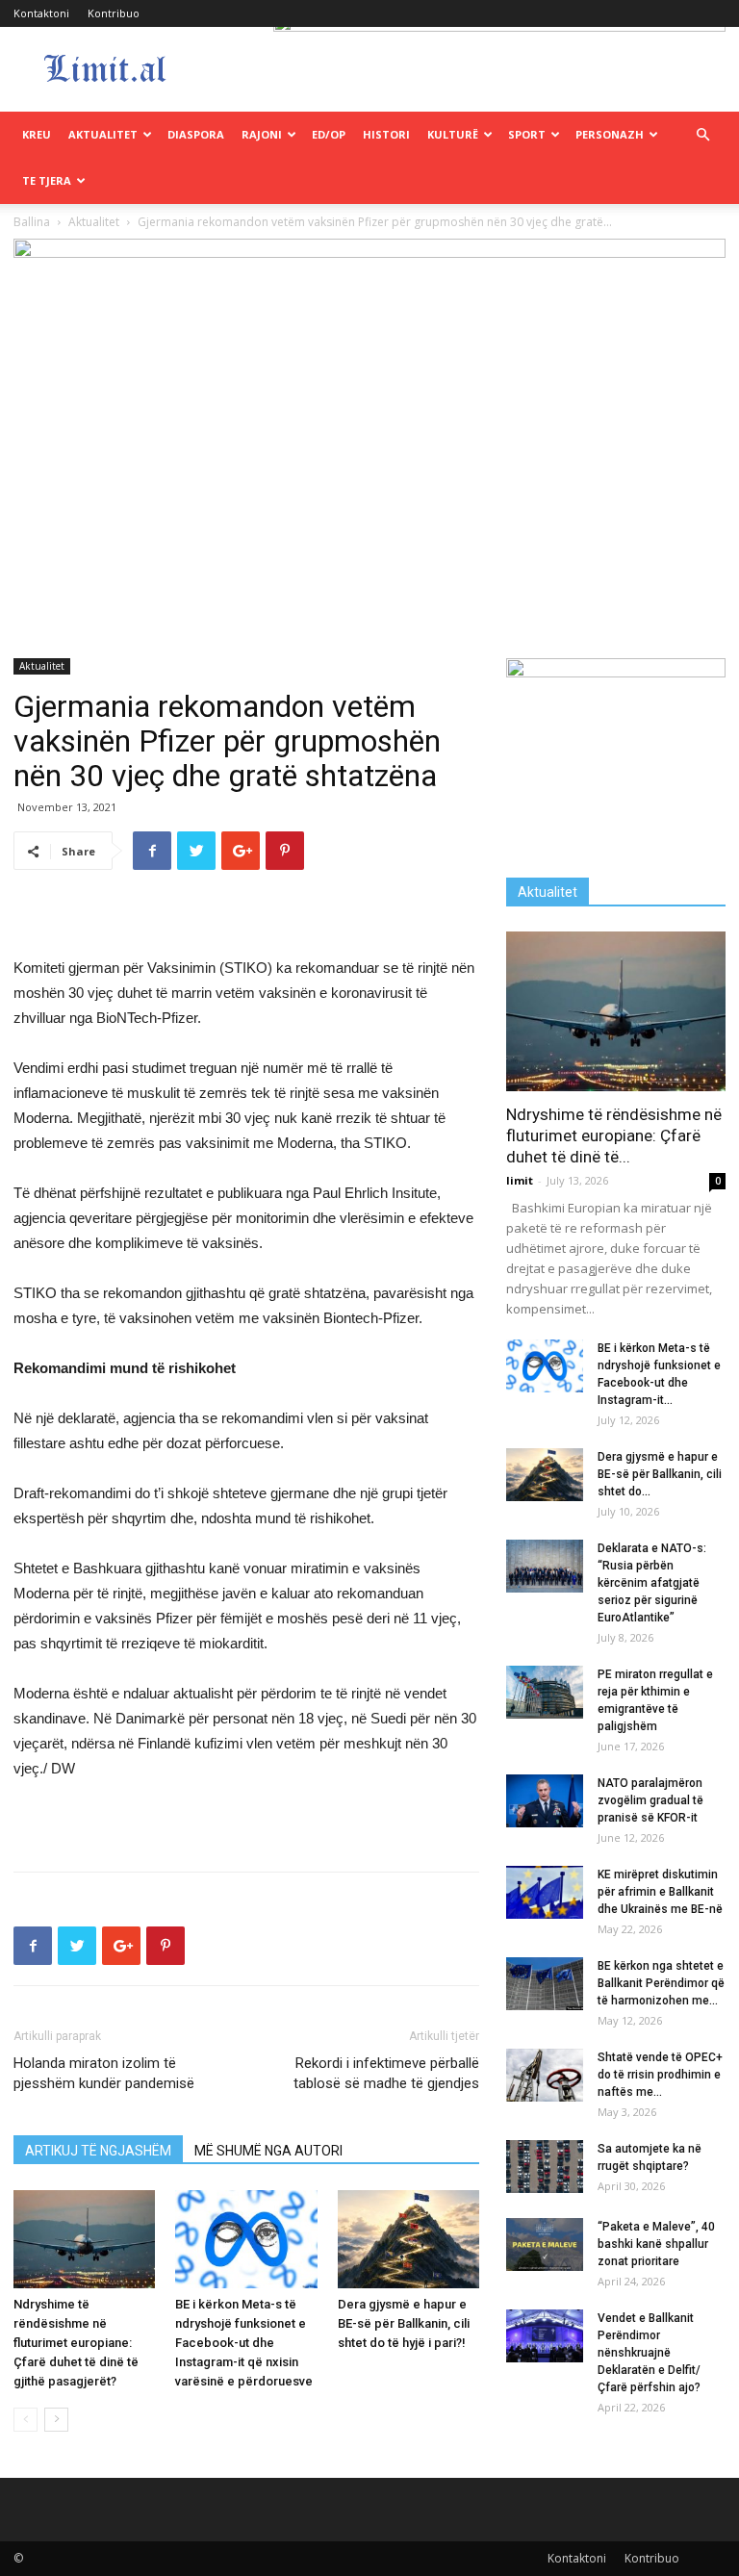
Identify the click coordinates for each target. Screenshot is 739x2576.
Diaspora (196, 134)
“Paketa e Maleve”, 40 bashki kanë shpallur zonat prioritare (656, 2244)
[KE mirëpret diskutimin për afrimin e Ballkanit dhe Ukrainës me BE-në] (545, 1892)
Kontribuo (114, 13)
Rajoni (262, 134)
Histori (386, 134)
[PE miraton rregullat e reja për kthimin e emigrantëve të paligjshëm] (545, 1692)
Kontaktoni (41, 13)
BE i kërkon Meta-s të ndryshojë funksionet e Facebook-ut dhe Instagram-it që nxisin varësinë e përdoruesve (244, 2343)
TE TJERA (47, 180)
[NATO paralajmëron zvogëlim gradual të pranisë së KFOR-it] (545, 1801)
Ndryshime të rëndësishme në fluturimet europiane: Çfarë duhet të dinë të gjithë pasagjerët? (76, 2343)
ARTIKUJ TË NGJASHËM (98, 2151)
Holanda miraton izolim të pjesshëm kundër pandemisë (104, 2073)
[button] (702, 135)
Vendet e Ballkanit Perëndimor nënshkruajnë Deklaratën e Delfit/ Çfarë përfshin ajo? (649, 2353)
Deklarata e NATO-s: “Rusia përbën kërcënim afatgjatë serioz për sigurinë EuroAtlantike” (652, 1583)
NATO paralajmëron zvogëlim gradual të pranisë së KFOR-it (650, 1800)
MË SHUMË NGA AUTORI (268, 2151)
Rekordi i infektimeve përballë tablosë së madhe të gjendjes (386, 2073)
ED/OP (329, 134)
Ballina (32, 222)
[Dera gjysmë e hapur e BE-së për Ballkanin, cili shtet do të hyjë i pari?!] (408, 2239)
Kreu (37, 134)
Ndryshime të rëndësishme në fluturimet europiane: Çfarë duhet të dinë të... (614, 1135)
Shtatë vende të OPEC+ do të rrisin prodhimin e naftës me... (660, 2075)
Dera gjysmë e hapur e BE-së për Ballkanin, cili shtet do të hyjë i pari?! (404, 2323)
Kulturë (453, 134)
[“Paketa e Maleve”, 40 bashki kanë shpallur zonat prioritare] (545, 2244)
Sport (527, 134)
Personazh (610, 134)
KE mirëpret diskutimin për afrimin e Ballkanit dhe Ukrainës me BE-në (660, 1892)
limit (520, 1180)
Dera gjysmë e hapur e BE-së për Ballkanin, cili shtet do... (660, 1474)
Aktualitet (103, 134)
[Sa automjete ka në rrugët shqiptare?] (545, 2167)
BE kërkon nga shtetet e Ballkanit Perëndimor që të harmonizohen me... (661, 1983)
